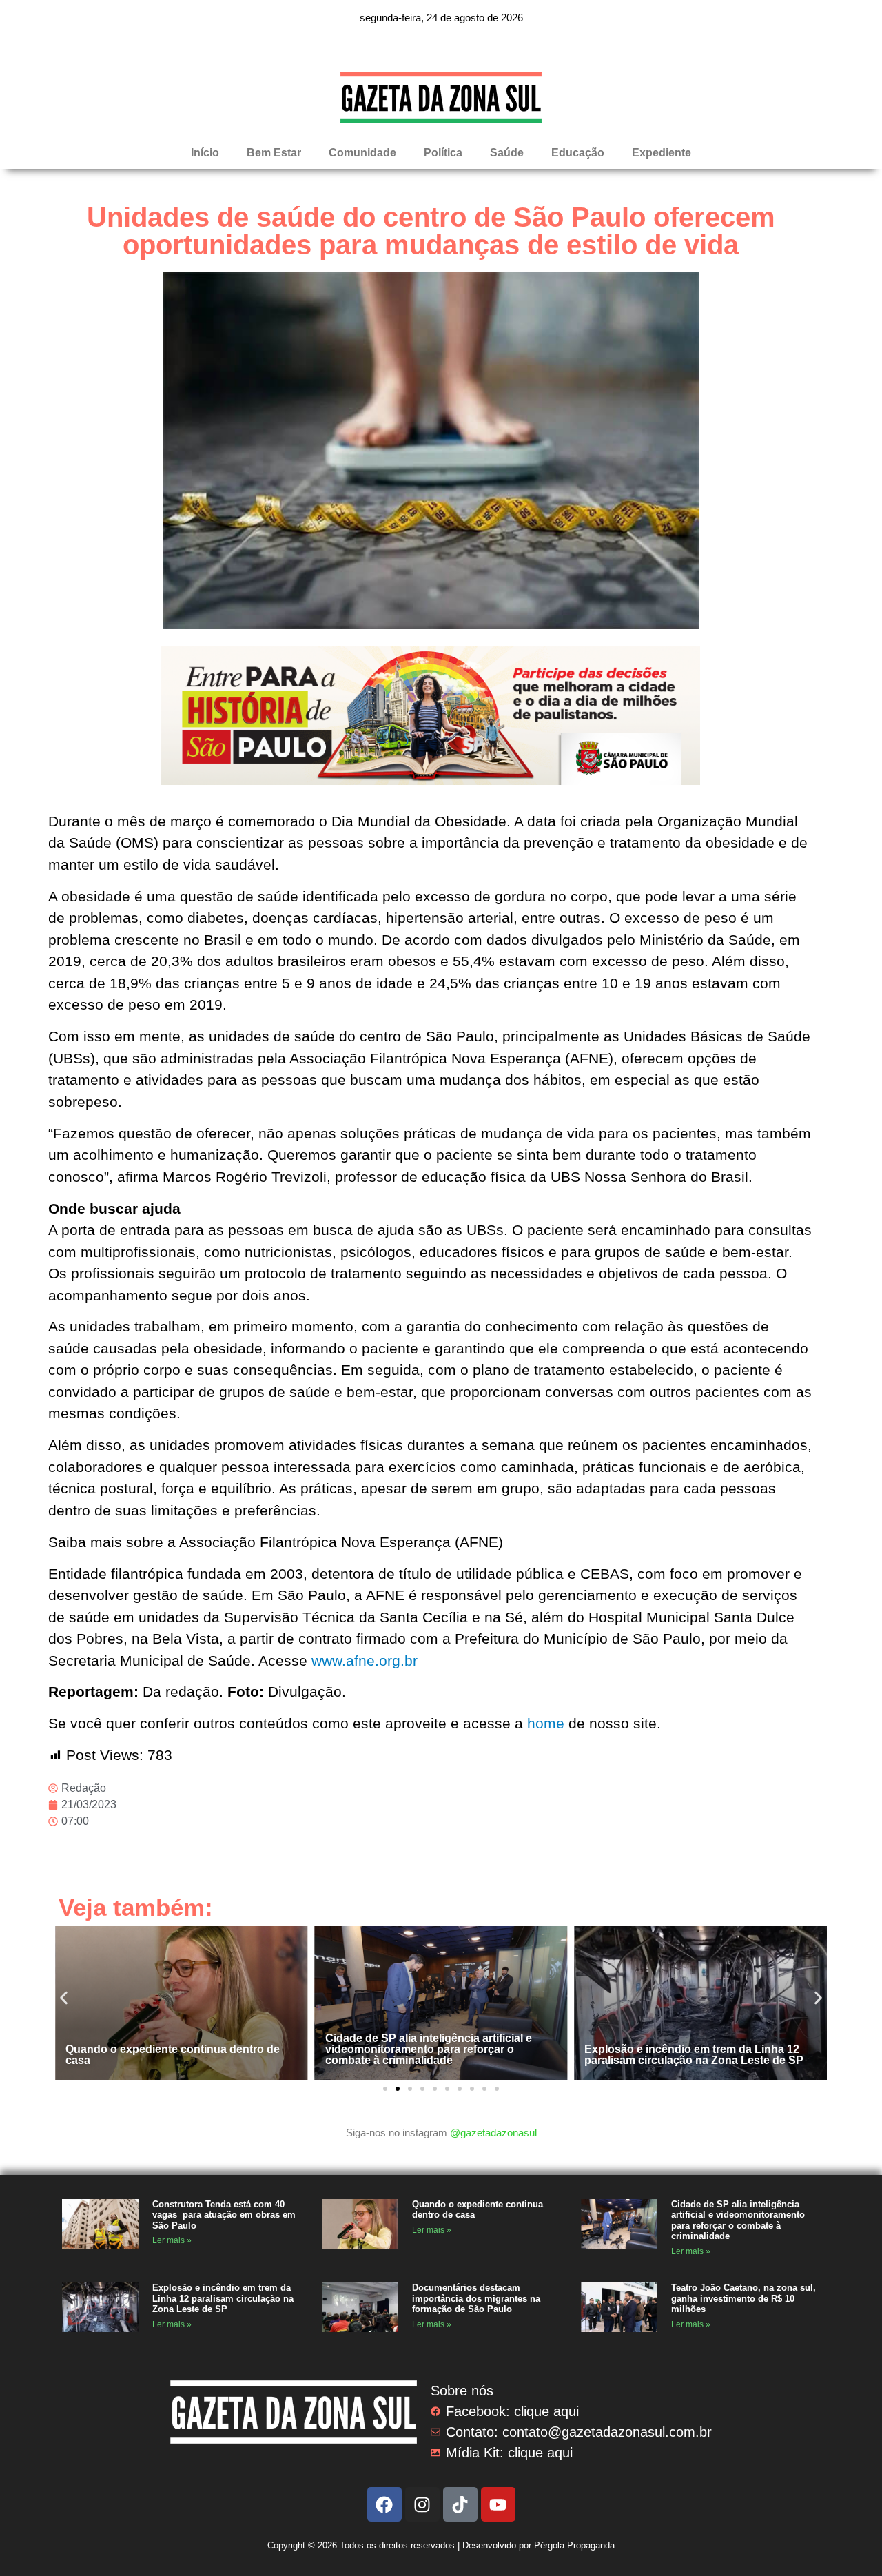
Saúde (507, 153)
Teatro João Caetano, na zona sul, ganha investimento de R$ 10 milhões (743, 2298)
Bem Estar (274, 153)
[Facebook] (384, 2504)
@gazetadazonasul (493, 2133)
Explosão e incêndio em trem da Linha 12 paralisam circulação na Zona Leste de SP (694, 2055)
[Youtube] (498, 2504)
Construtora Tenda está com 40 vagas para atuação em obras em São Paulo (224, 2215)
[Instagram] (422, 2504)
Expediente (661, 153)
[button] (64, 1998)
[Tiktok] (460, 2504)
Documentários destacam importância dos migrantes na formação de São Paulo (476, 2298)
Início (205, 153)
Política (443, 153)
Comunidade (362, 153)
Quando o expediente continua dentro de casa (173, 2055)
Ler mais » (172, 2240)
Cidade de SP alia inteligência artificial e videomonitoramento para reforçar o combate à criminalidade (429, 2049)
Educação (578, 153)
